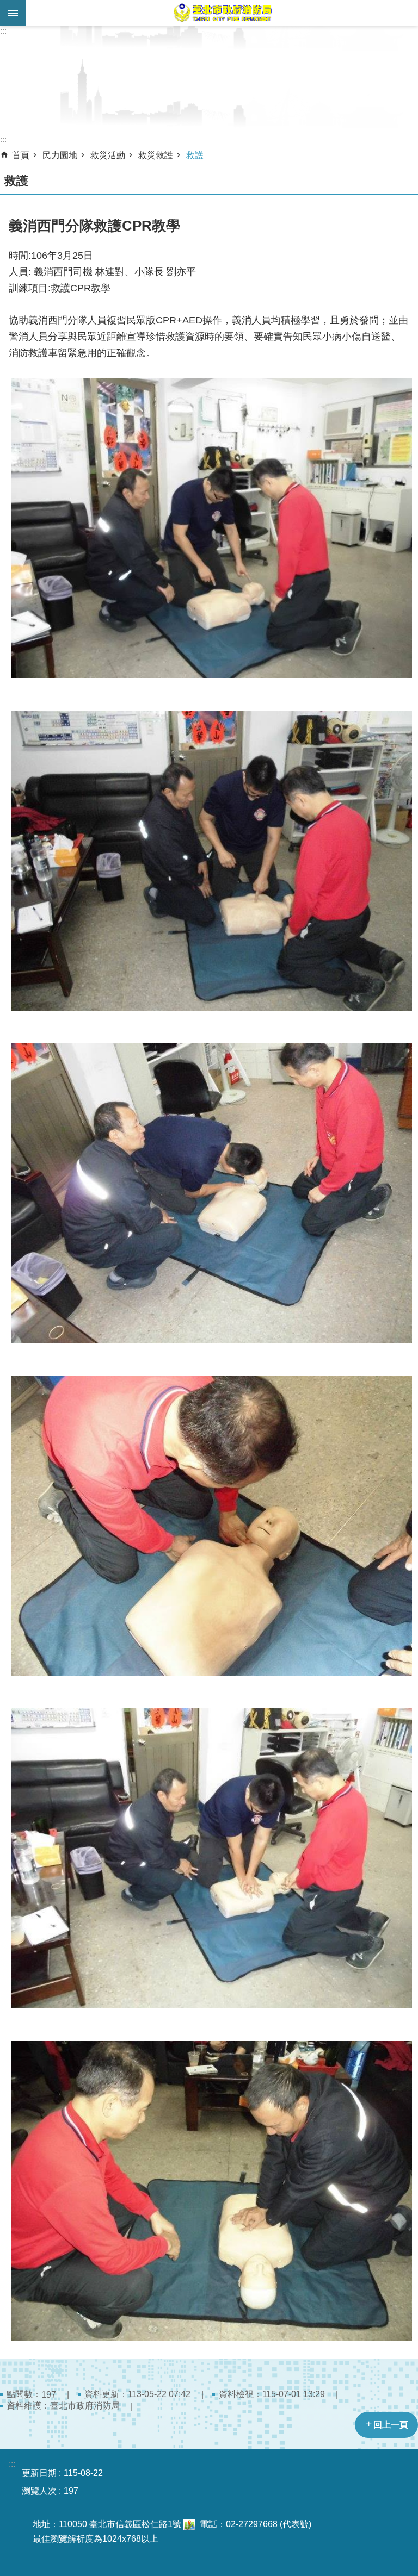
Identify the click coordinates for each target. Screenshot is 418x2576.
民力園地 (60, 155)
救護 (195, 155)
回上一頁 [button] (391, 2425)
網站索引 (13, 13)
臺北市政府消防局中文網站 (222, 13)
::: (3, 31)
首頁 (21, 155)
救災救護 (156, 155)
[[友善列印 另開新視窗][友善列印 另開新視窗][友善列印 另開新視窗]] (189, 2524)
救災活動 (108, 155)
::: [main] (3, 139)
